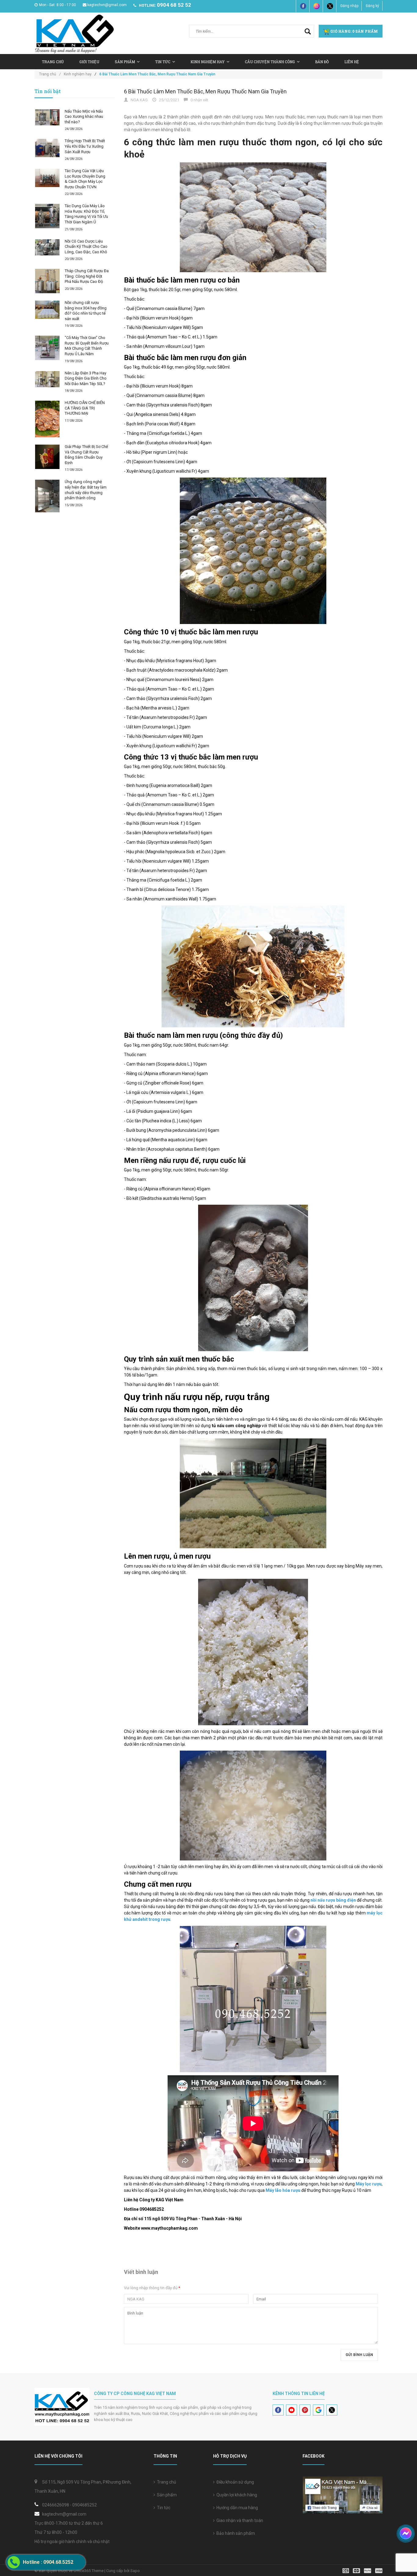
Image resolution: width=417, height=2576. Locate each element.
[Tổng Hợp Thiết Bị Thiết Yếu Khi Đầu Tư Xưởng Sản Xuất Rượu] (47, 148)
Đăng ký (372, 6)
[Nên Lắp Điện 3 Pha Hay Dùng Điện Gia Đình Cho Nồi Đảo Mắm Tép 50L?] (47, 379)
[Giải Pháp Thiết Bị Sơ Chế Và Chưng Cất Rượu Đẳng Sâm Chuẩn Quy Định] (47, 457)
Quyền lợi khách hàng (236, 2495)
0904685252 (85, 2505)
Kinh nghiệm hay (208, 62)
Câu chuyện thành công (270, 62)
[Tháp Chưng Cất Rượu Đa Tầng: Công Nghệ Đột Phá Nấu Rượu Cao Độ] (47, 281)
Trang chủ (53, 62)
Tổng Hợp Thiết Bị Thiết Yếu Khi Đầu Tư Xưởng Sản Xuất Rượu (85, 146)
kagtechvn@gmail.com (107, 5)
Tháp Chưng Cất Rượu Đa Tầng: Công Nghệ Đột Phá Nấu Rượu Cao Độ (87, 276)
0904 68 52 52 (174, 5)
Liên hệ (352, 62)
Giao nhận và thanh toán (239, 2520)
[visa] (363, 2570)
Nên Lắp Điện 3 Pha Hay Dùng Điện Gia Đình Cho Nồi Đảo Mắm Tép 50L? (86, 378)
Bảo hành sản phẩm (235, 2533)
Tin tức (163, 2508)
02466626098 (56, 2505)
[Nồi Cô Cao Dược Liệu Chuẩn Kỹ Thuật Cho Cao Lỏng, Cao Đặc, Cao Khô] (47, 247)
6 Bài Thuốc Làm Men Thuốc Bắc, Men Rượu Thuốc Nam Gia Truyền (205, 91)
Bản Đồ (322, 62)
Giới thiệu (89, 62)
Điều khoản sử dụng (234, 2482)
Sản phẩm (166, 2495)
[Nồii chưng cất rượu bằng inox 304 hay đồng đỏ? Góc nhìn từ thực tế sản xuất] (47, 310)
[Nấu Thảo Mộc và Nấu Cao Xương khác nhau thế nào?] (47, 117)
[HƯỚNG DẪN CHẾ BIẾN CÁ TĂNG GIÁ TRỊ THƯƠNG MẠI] (47, 419)
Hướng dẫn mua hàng (236, 2508)
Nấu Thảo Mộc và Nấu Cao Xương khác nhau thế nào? (84, 117)
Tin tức (163, 62)
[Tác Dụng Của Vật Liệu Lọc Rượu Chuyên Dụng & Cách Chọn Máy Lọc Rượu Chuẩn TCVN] (47, 178)
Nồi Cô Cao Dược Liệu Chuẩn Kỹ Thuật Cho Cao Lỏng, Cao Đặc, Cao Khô (86, 247)
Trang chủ (166, 2482)
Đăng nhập (349, 6)
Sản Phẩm (125, 62)
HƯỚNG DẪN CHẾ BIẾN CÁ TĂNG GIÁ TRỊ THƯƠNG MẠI (85, 408)
